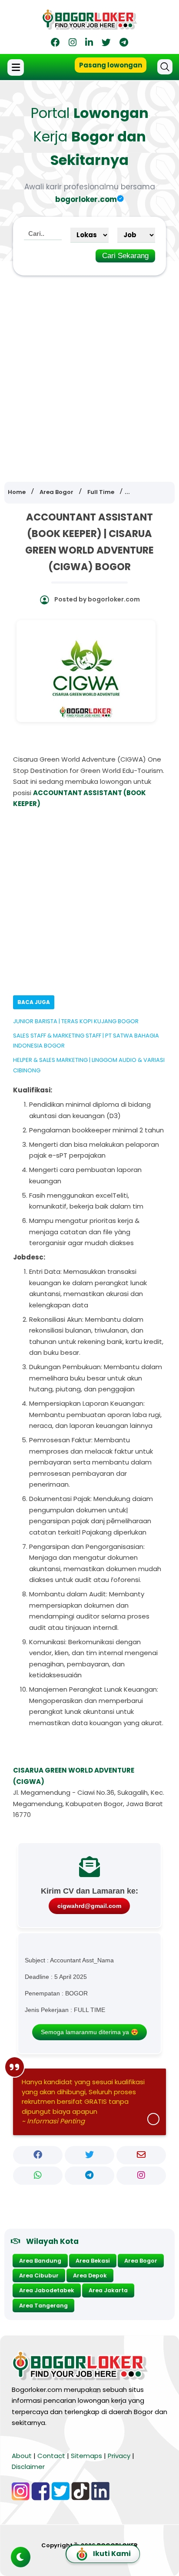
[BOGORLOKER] (89, 26)
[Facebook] (55, 44)
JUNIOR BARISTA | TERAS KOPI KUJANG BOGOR (76, 1021)
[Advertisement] (89, 373)
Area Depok (90, 2275)
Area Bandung (40, 2261)
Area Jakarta (108, 2290)
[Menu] (17, 67)
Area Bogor (141, 2261)
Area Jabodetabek (47, 2290)
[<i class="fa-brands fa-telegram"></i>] (124, 44)
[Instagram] (73, 44)
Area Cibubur (39, 2275)
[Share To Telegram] (89, 2176)
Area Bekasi (93, 2261)
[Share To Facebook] (38, 2155)
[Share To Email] (141, 2155)
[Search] (165, 67)
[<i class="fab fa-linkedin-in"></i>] (89, 44)
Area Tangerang (43, 2306)
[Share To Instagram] (141, 2176)
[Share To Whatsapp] (38, 2176)
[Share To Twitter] (89, 2155)
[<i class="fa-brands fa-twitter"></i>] (106, 44)
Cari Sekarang (125, 256)
